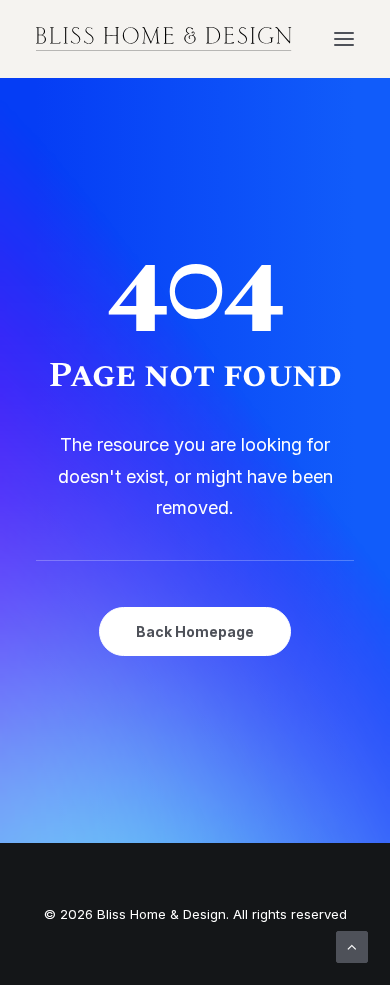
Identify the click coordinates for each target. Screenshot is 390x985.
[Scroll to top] (352, 945)
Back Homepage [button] (195, 631)
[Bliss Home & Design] (164, 39)
